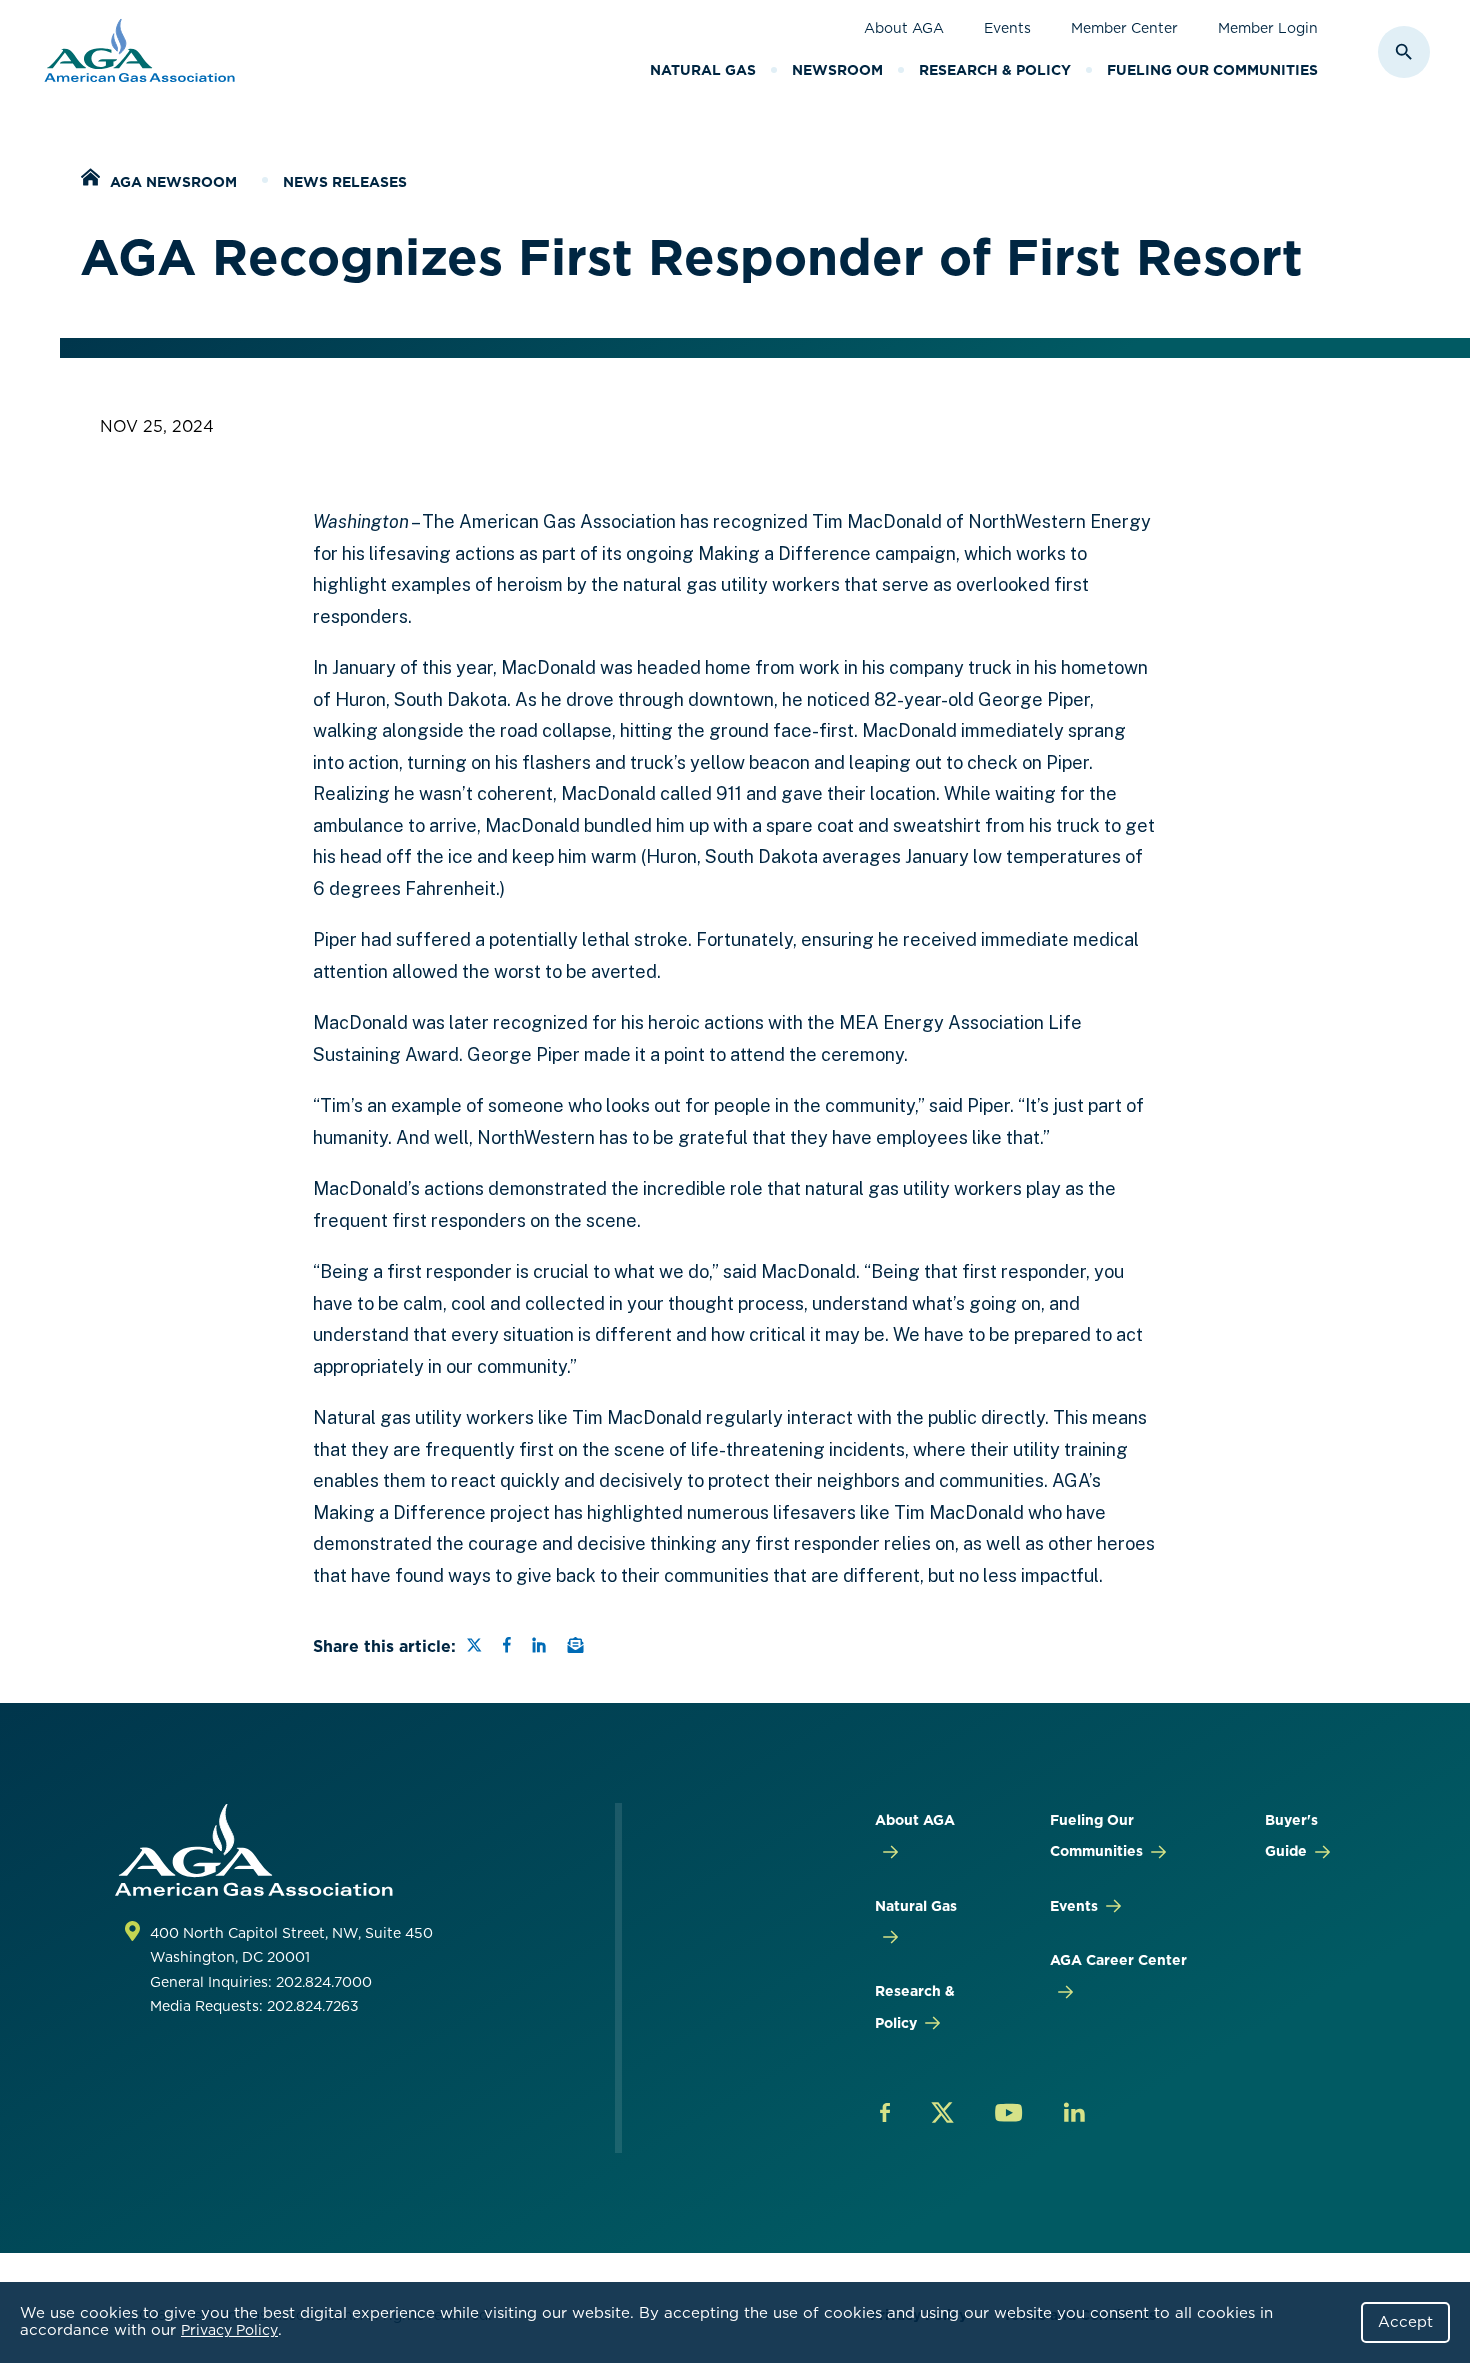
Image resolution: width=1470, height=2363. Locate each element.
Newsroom (837, 70)
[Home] (90, 179)
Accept (1405, 2322)
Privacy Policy (229, 2330)
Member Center (1124, 28)
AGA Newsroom (173, 182)
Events (1007, 28)
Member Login (1268, 28)
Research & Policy (995, 70)
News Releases (345, 182)
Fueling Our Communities (1212, 70)
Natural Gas (703, 70)
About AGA (904, 28)
